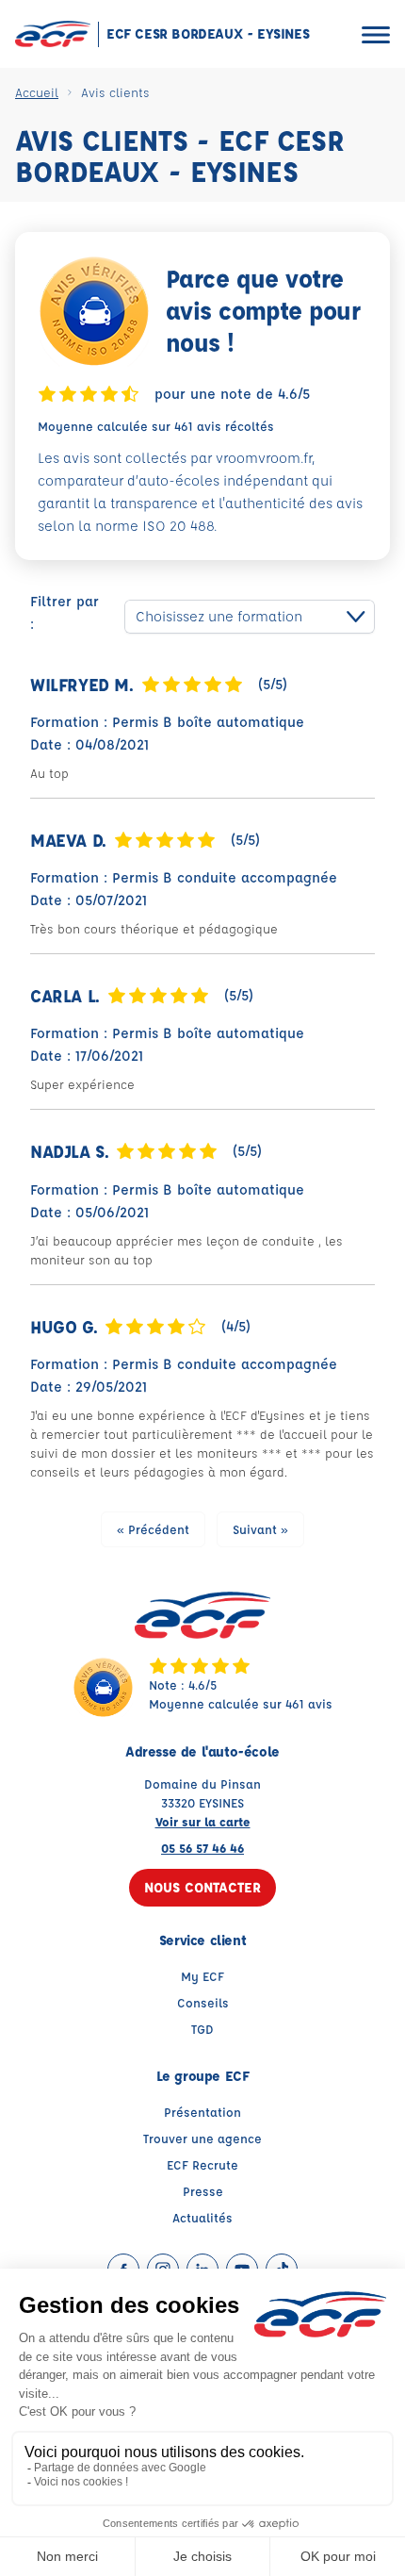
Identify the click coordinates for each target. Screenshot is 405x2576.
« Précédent (153, 1529)
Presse (203, 2191)
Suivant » (260, 1529)
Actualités (202, 2217)
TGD (202, 2029)
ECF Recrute (202, 2164)
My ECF (202, 1976)
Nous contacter (202, 1887)
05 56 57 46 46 (202, 1848)
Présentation (202, 2112)
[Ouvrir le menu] (376, 34)
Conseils (203, 2002)
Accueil (37, 92)
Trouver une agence (202, 2138)
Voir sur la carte (203, 1821)
